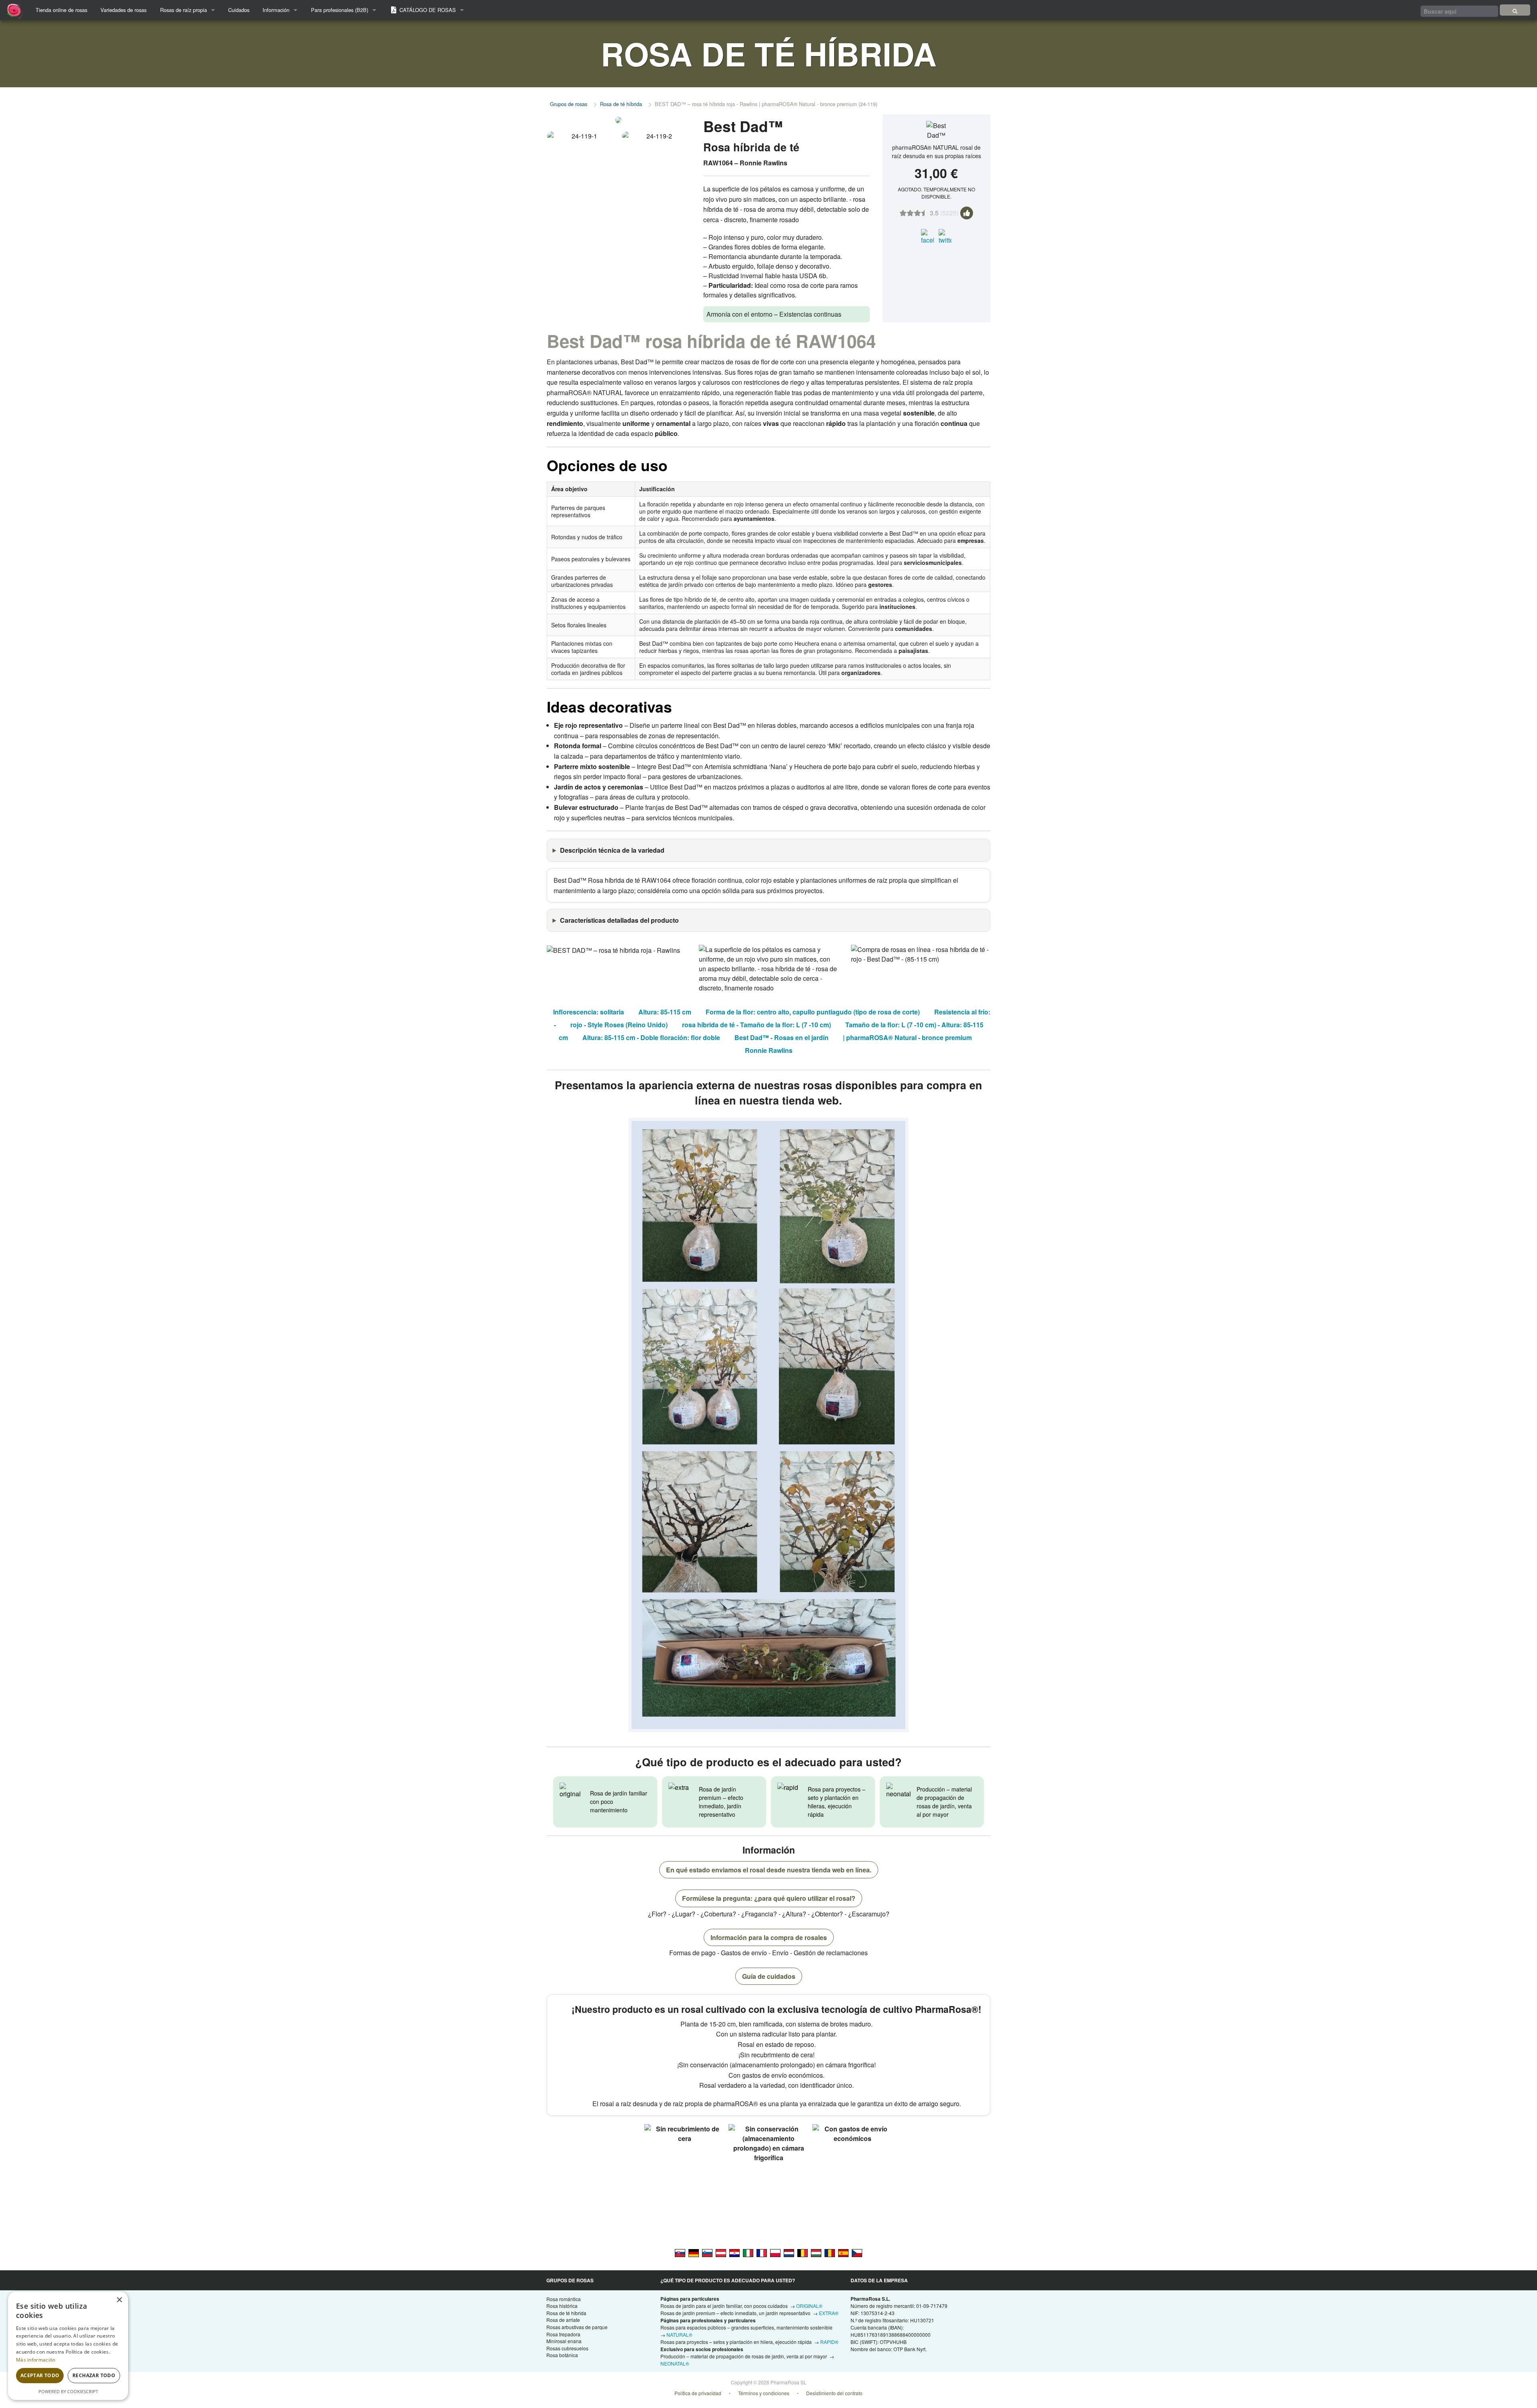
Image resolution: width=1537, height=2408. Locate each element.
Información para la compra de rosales (769, 1937)
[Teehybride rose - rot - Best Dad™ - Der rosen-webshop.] (721, 2253)
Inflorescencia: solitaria (589, 1012)
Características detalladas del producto (619, 920)
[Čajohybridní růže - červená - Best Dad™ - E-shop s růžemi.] (857, 2253)
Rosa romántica (564, 2299)
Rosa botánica (562, 2355)
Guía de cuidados (769, 1976)
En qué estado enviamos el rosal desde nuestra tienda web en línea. (769, 1870)
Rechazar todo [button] (94, 2375)
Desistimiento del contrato (834, 2393)
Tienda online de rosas (61, 10)
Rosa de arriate (563, 2320)
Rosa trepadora (563, 2334)
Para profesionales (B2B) (340, 10)
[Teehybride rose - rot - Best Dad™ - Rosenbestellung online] (694, 2253)
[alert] (68, 2346)
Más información (36, 2360)
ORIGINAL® (809, 2306)
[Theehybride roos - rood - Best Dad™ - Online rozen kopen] (789, 2253)
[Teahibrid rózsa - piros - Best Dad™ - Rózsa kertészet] (816, 2253)
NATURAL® (679, 2335)
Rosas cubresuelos (567, 2348)
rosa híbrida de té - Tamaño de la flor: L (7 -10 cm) (756, 1025)
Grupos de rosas (569, 104)
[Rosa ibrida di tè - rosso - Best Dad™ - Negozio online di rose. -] (748, 2253)
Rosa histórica (562, 2306)
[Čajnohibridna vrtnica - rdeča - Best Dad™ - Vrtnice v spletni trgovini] (707, 2253)
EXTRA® (829, 2313)
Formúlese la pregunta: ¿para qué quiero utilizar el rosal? (769, 1898)
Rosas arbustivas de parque (577, 2327)
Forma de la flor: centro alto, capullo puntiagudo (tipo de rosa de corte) (813, 1012)
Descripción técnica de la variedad (612, 850)
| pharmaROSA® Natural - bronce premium (907, 1037)
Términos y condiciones (764, 2393)
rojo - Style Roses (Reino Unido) (619, 1025)
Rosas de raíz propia (184, 10)
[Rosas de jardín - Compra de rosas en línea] (1515, 10)
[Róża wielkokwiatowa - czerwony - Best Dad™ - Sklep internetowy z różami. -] (775, 2253)
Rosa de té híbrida (621, 104)
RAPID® (829, 2342)
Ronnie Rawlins (769, 1050)
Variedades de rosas (123, 10)
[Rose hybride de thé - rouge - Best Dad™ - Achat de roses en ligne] (762, 2253)
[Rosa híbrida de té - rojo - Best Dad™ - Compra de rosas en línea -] (843, 2253)
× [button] (119, 2300)
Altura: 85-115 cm (665, 1012)
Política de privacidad (698, 2393)
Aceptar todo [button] (40, 2375)
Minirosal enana (564, 2341)
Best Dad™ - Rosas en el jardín (782, 1037)
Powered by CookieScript (68, 2391)
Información (276, 10)
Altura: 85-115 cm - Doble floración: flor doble (651, 1037)
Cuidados (239, 10)
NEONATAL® (675, 2363)
